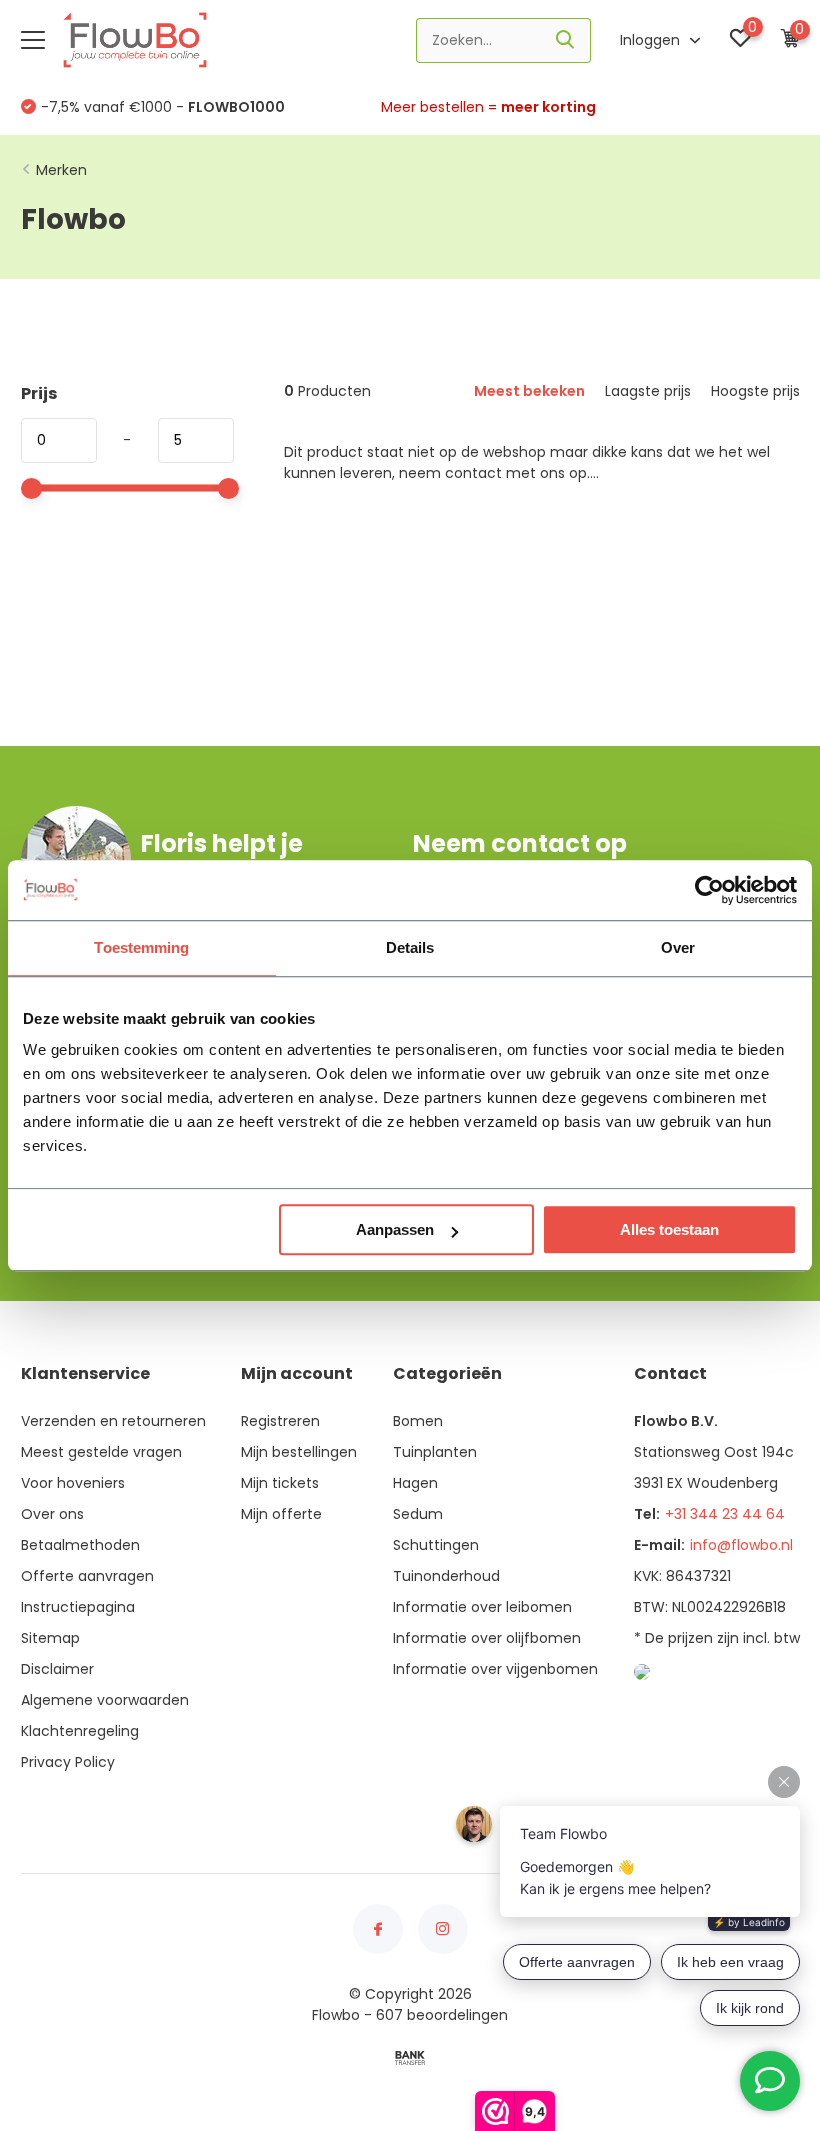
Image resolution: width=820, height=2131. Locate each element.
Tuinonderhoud (446, 1576)
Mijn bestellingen (299, 1452)
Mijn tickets (280, 1483)
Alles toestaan (669, 1229)
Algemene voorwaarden (105, 1700)
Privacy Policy (68, 1762)
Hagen (415, 1483)
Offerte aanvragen (87, 1576)
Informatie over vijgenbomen (495, 1669)
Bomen (418, 1421)
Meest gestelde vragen (101, 1452)
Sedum (418, 1514)
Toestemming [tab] (141, 947)
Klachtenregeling (80, 1731)
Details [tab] (410, 947)
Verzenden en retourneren (113, 1421)
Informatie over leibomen (482, 1607)
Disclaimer (57, 1669)
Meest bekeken (529, 391)
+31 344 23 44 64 (725, 1514)
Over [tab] (678, 947)
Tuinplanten (435, 1452)
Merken (61, 170)
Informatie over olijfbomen (487, 1638)
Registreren (280, 1421)
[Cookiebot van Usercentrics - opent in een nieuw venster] (709, 890)
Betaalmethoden (80, 1545)
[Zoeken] (566, 40)
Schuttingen (436, 1545)
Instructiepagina (78, 1607)
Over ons (52, 1514)
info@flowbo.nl (741, 1545)
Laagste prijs (648, 391)
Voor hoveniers (73, 1483)
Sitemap (50, 1638)
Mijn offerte (281, 1514)
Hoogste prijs (755, 391)
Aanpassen (395, 1229)
